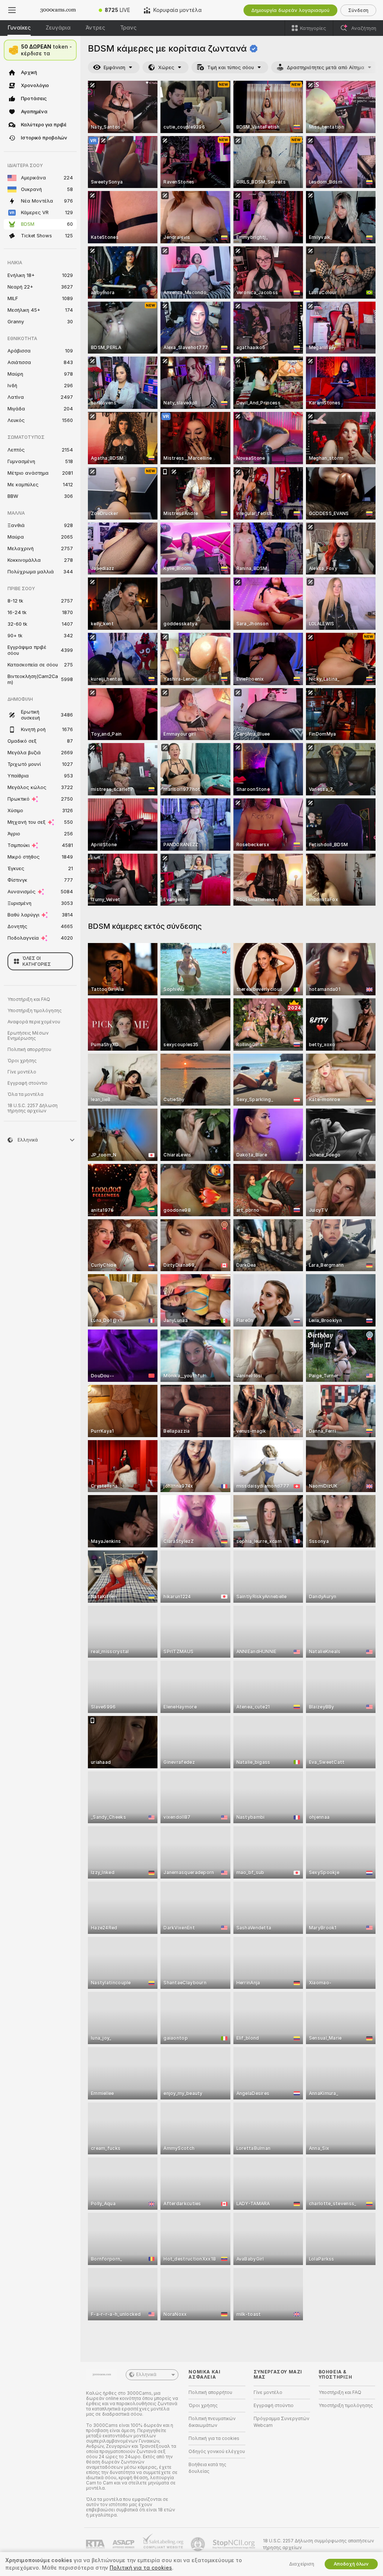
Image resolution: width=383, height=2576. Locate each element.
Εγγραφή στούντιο (27, 1083)
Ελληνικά (146, 2375)
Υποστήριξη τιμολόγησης (35, 1011)
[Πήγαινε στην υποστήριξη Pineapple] (199, 2544)
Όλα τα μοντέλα (25, 1094)
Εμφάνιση (114, 67)
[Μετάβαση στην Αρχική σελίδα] (58, 10)
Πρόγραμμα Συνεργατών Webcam (281, 2422)
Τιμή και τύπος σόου (231, 67)
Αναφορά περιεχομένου (34, 1022)
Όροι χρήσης (22, 1061)
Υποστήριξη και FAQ (29, 999)
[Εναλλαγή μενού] (12, 10)
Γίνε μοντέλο (22, 1072)
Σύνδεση (358, 10)
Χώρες (166, 67)
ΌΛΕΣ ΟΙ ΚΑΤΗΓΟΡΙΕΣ (37, 961)
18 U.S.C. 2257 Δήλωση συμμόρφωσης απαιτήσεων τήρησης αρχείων (318, 2544)
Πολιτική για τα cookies (214, 2438)
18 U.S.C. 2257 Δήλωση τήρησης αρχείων (33, 1108)
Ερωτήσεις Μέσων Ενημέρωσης (28, 1036)
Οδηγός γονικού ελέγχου (217, 2452)
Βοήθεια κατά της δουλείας (207, 2468)
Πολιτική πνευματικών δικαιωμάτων (212, 2422)
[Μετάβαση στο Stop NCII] (235, 2544)
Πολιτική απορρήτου (29, 1050)
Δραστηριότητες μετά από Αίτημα (326, 67)
